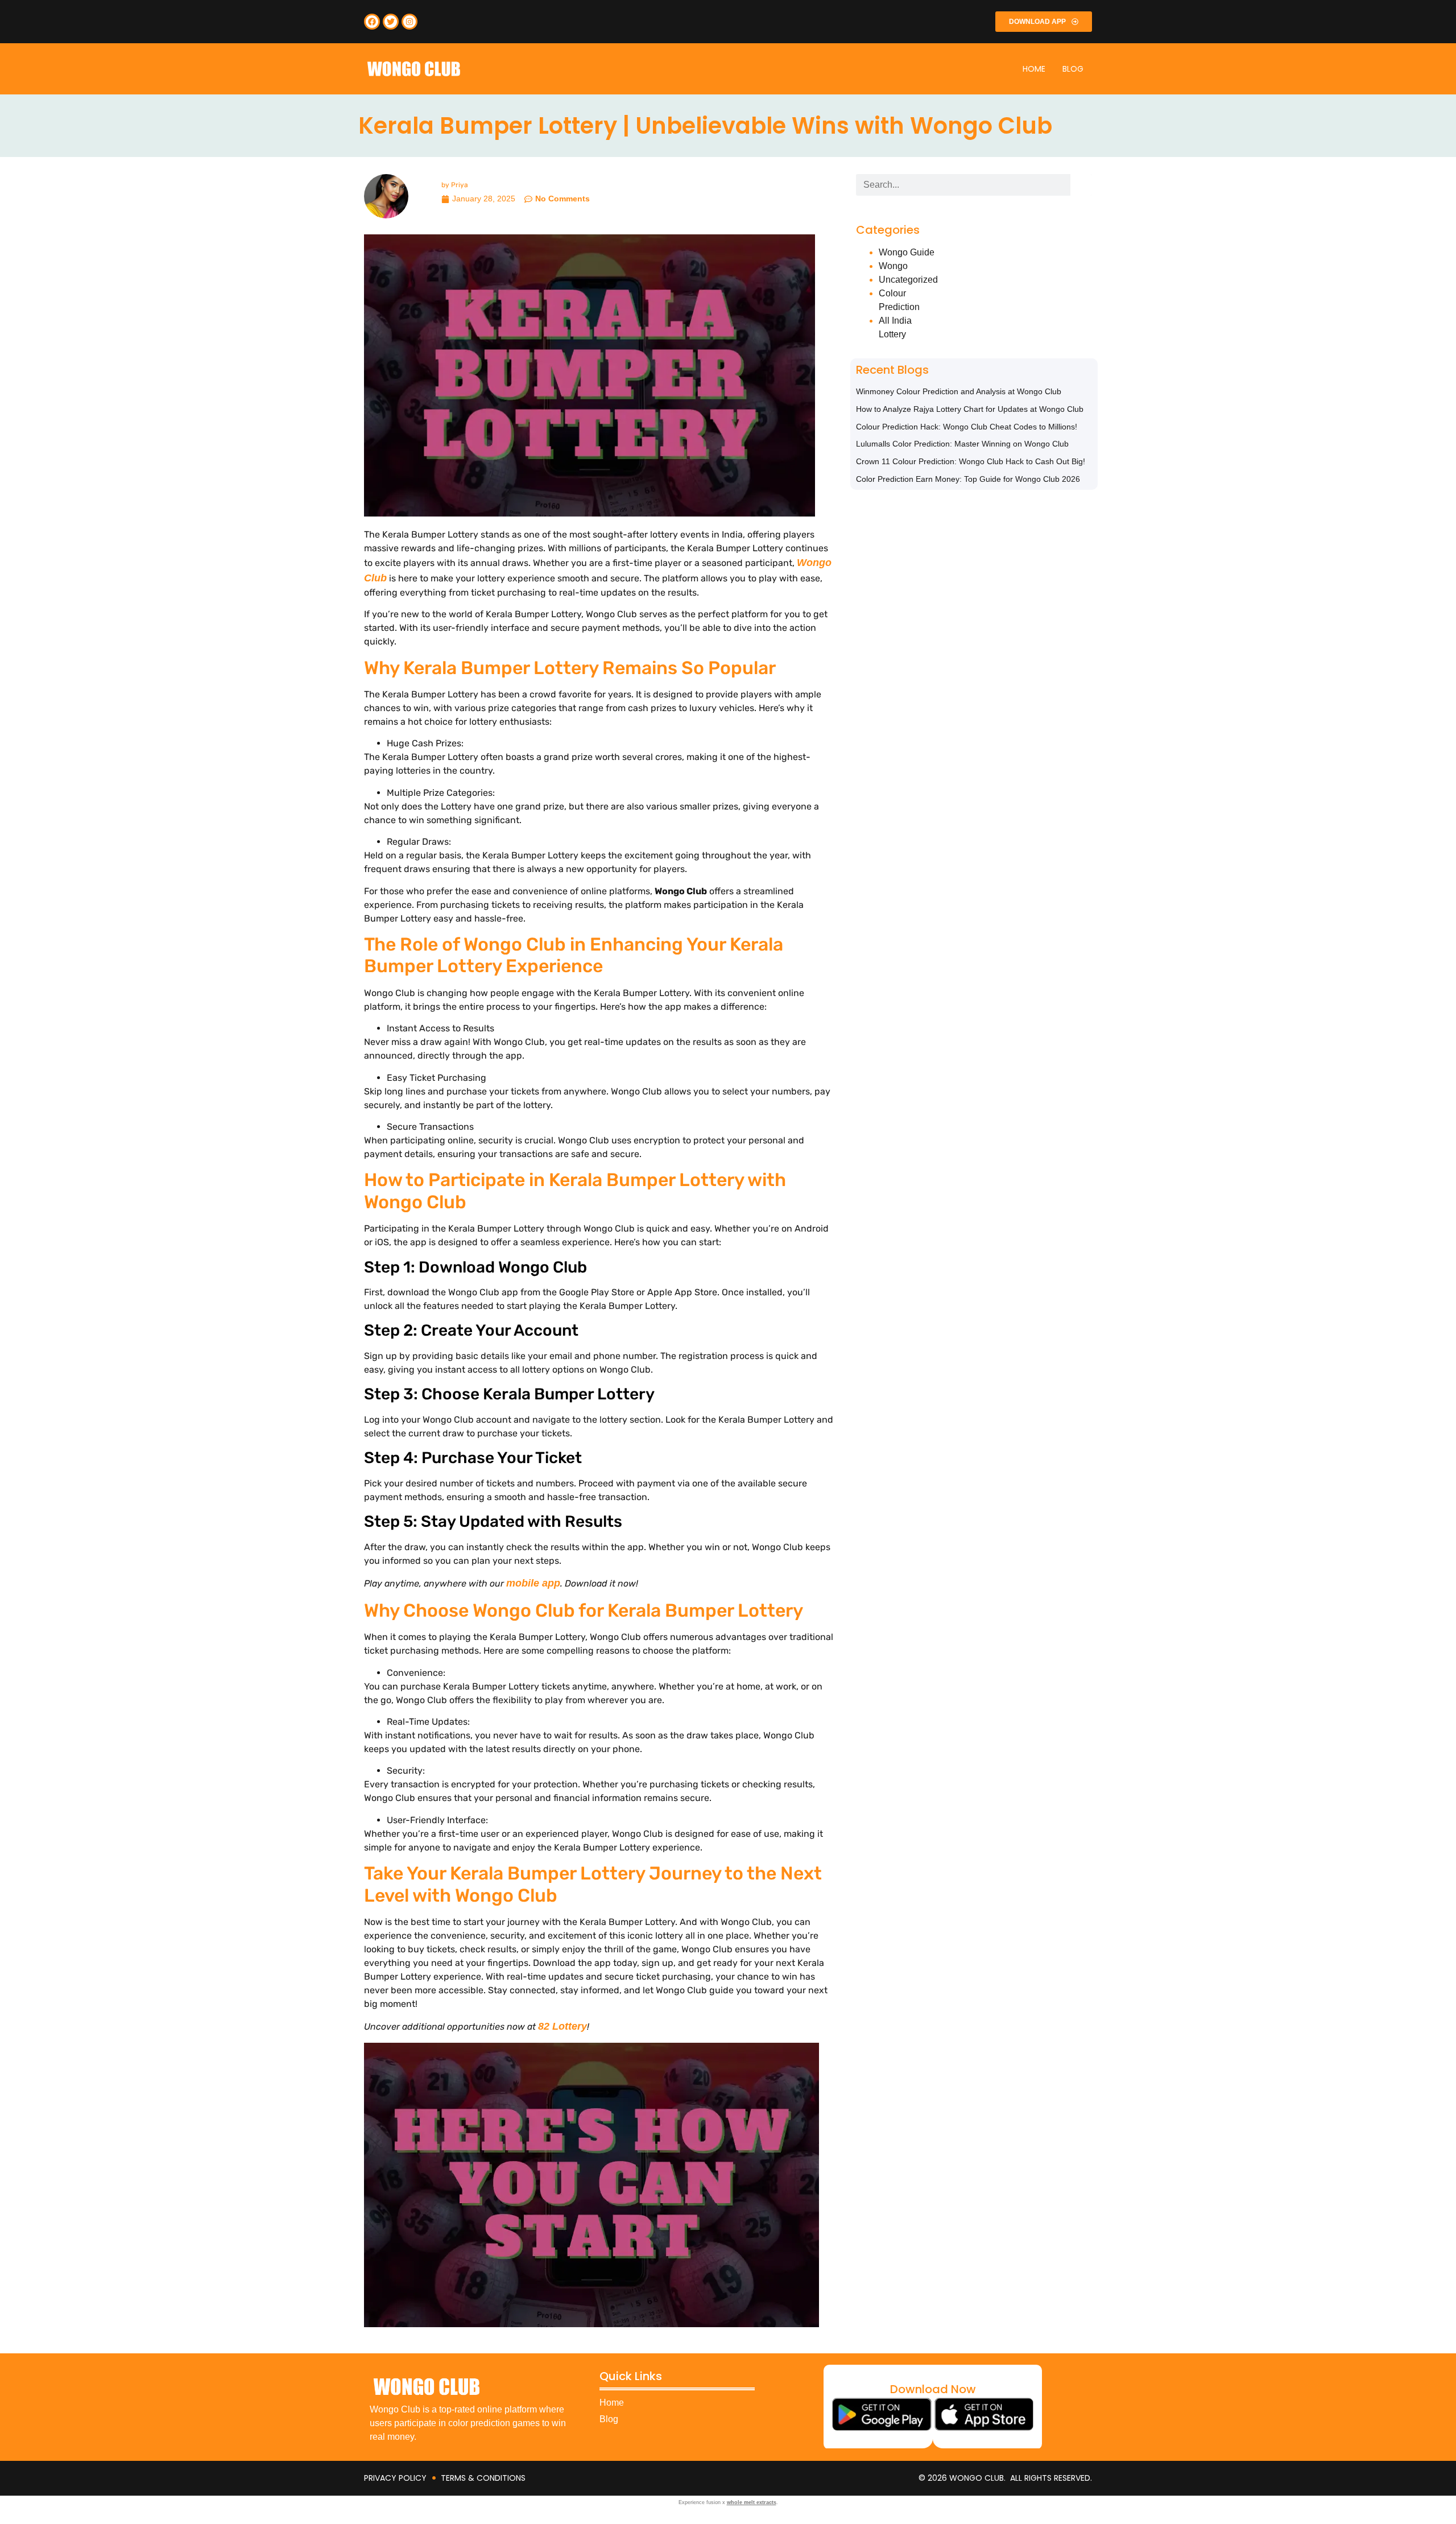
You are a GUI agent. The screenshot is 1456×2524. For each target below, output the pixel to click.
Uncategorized (908, 280)
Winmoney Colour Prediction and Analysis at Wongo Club (959, 391)
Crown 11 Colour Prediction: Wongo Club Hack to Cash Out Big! (971, 461)
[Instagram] (409, 22)
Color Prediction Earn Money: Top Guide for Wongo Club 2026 (968, 479)
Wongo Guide (907, 252)
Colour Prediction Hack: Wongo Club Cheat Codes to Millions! (967, 427)
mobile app (533, 1583)
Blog (1073, 69)
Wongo (893, 266)
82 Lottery (562, 2026)
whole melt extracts (752, 2502)
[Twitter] (391, 22)
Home (1034, 69)
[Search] (1081, 185)
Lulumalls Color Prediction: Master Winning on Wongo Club (962, 444)
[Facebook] (372, 22)
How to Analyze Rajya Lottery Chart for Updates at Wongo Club (970, 409)
